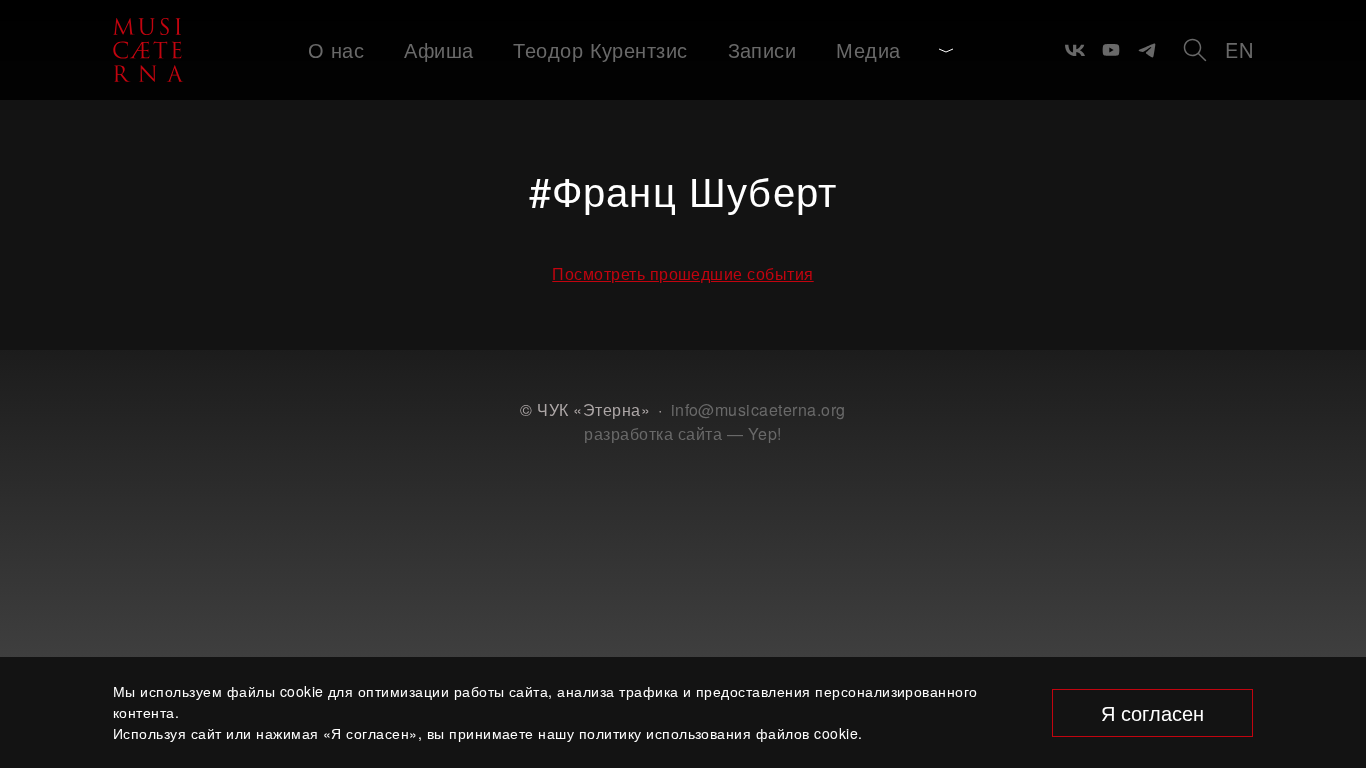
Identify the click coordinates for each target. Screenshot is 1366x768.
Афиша (438, 49)
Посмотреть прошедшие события (682, 273)
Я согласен (1152, 712)
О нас (336, 49)
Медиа (868, 49)
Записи (762, 49)
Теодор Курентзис (600, 49)
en (1239, 49)
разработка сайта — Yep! (682, 433)
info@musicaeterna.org (758, 409)
